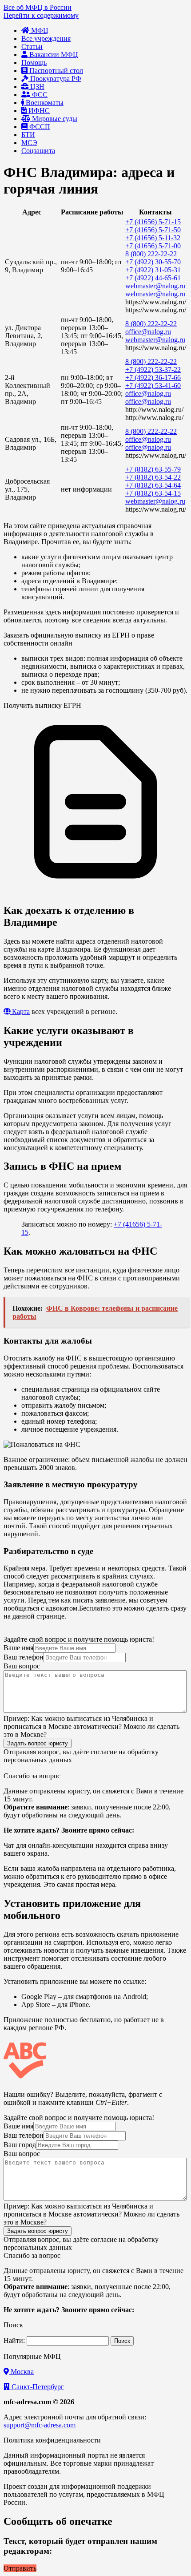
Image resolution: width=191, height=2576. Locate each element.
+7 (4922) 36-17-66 (153, 378)
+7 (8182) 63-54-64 (153, 485)
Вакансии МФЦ (53, 55)
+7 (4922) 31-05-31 (153, 270)
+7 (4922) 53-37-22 (153, 369)
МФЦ (39, 30)
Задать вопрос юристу (38, 1743)
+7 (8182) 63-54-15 (153, 493)
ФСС (39, 95)
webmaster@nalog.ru (155, 286)
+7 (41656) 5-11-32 (153, 238)
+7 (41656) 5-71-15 (153, 222)
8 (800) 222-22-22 (151, 254)
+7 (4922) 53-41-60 (153, 386)
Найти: (14, 2340)
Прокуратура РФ (55, 79)
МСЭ (29, 143)
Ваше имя (18, 1648)
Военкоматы (44, 103)
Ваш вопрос (22, 1666)
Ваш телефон (24, 1657)
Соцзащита (38, 151)
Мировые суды (54, 119)
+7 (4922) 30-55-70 (153, 262)
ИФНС (38, 111)
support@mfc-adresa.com (40, 2425)
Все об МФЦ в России (38, 7)
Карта (20, 1011)
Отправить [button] (20, 2568)
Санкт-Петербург (37, 2387)
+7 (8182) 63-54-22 (153, 477)
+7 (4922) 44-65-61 (153, 278)
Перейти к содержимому (41, 15)
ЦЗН (36, 87)
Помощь (34, 63)
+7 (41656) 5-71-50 (153, 230)
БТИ (28, 135)
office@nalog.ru (148, 332)
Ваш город (20, 2145)
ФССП (39, 127)
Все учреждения (46, 38)
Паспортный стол (55, 71)
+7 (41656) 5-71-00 (153, 246)
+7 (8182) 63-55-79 (153, 469)
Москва (21, 2372)
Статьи (32, 46)
